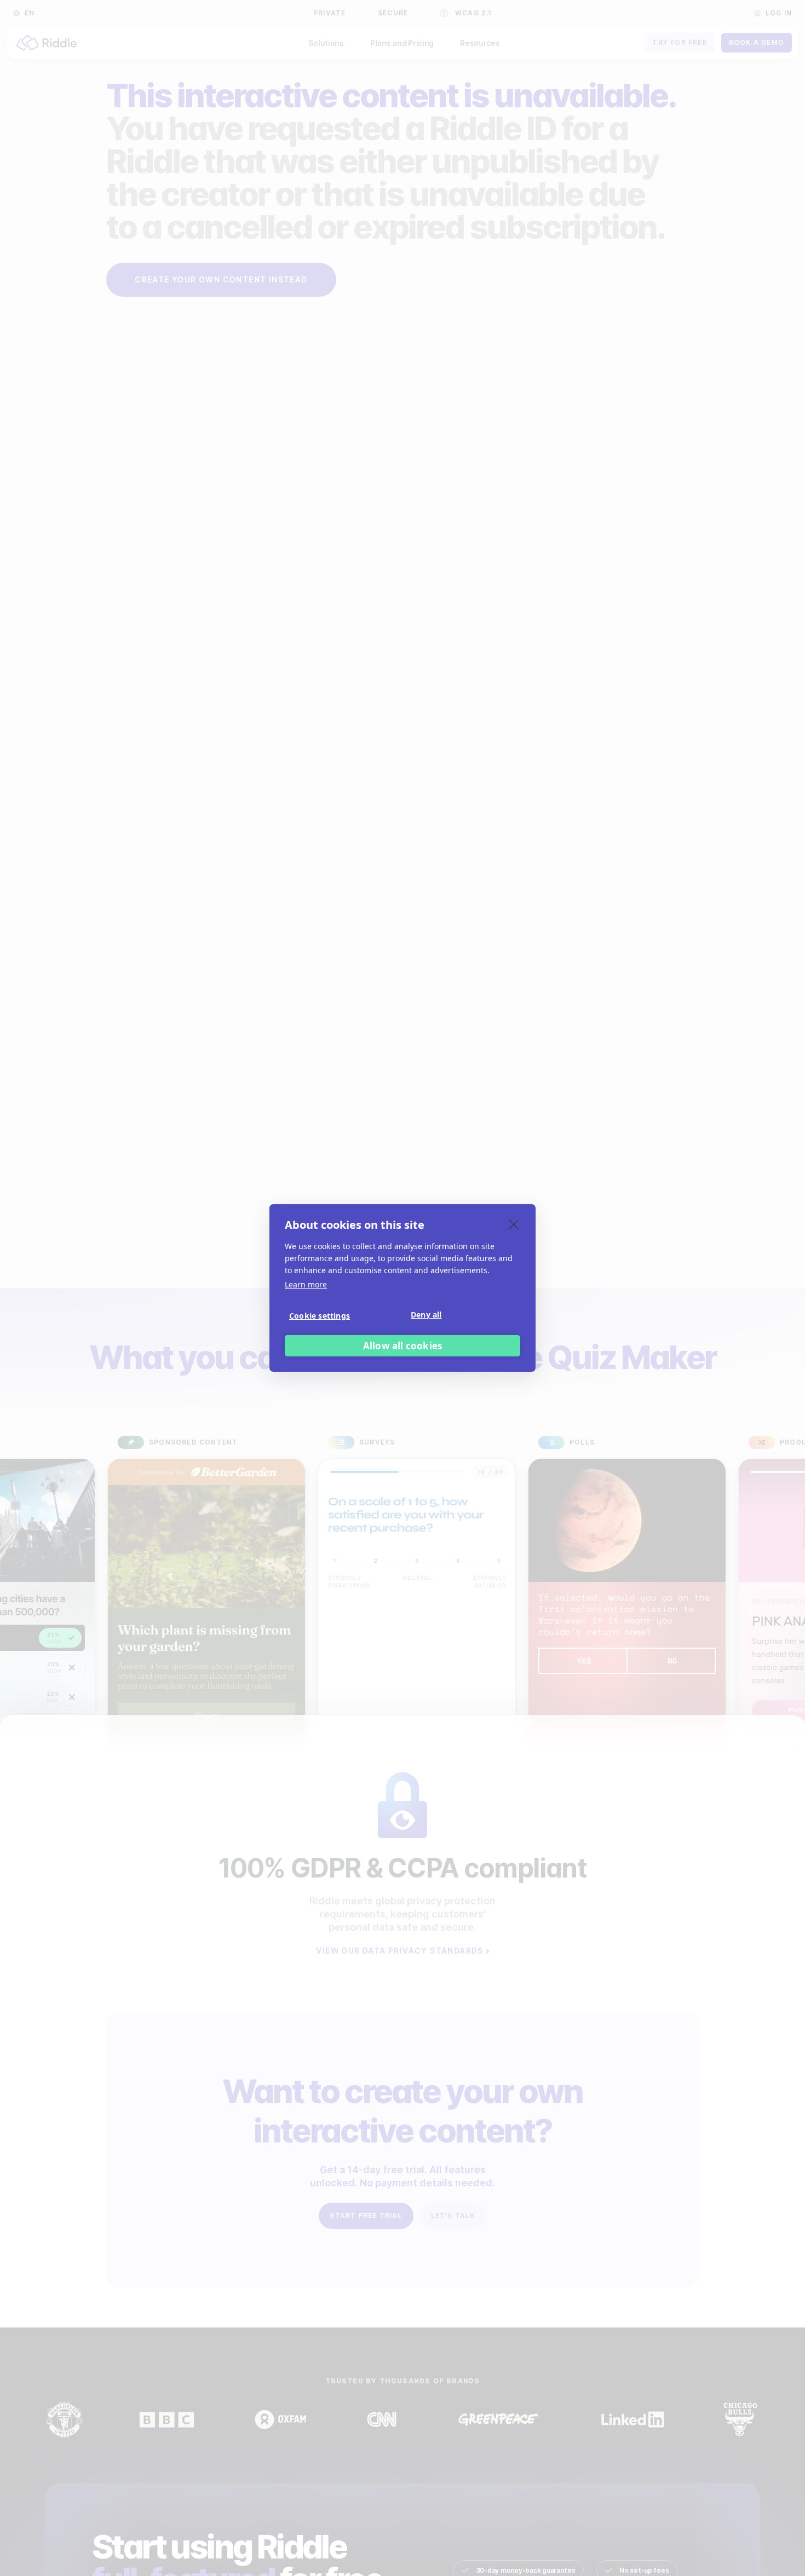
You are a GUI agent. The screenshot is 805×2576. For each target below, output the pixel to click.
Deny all (426, 1315)
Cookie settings (320, 1316)
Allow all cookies (403, 1346)
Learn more (306, 1284)
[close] (514, 1224)
